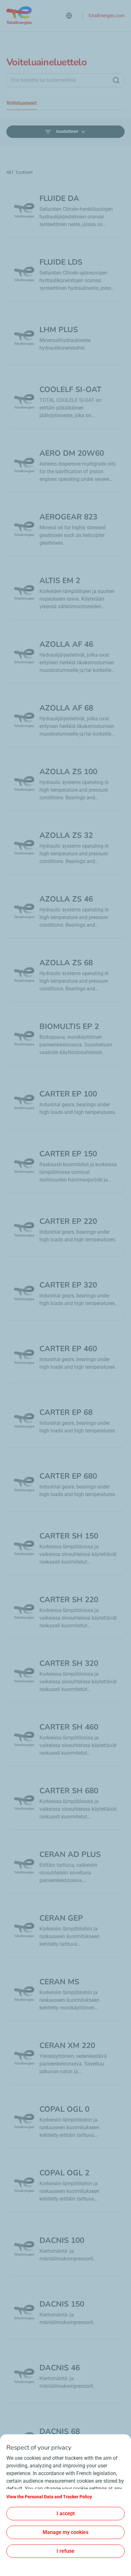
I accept (66, 2513)
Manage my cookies (65, 2532)
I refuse (65, 2551)
